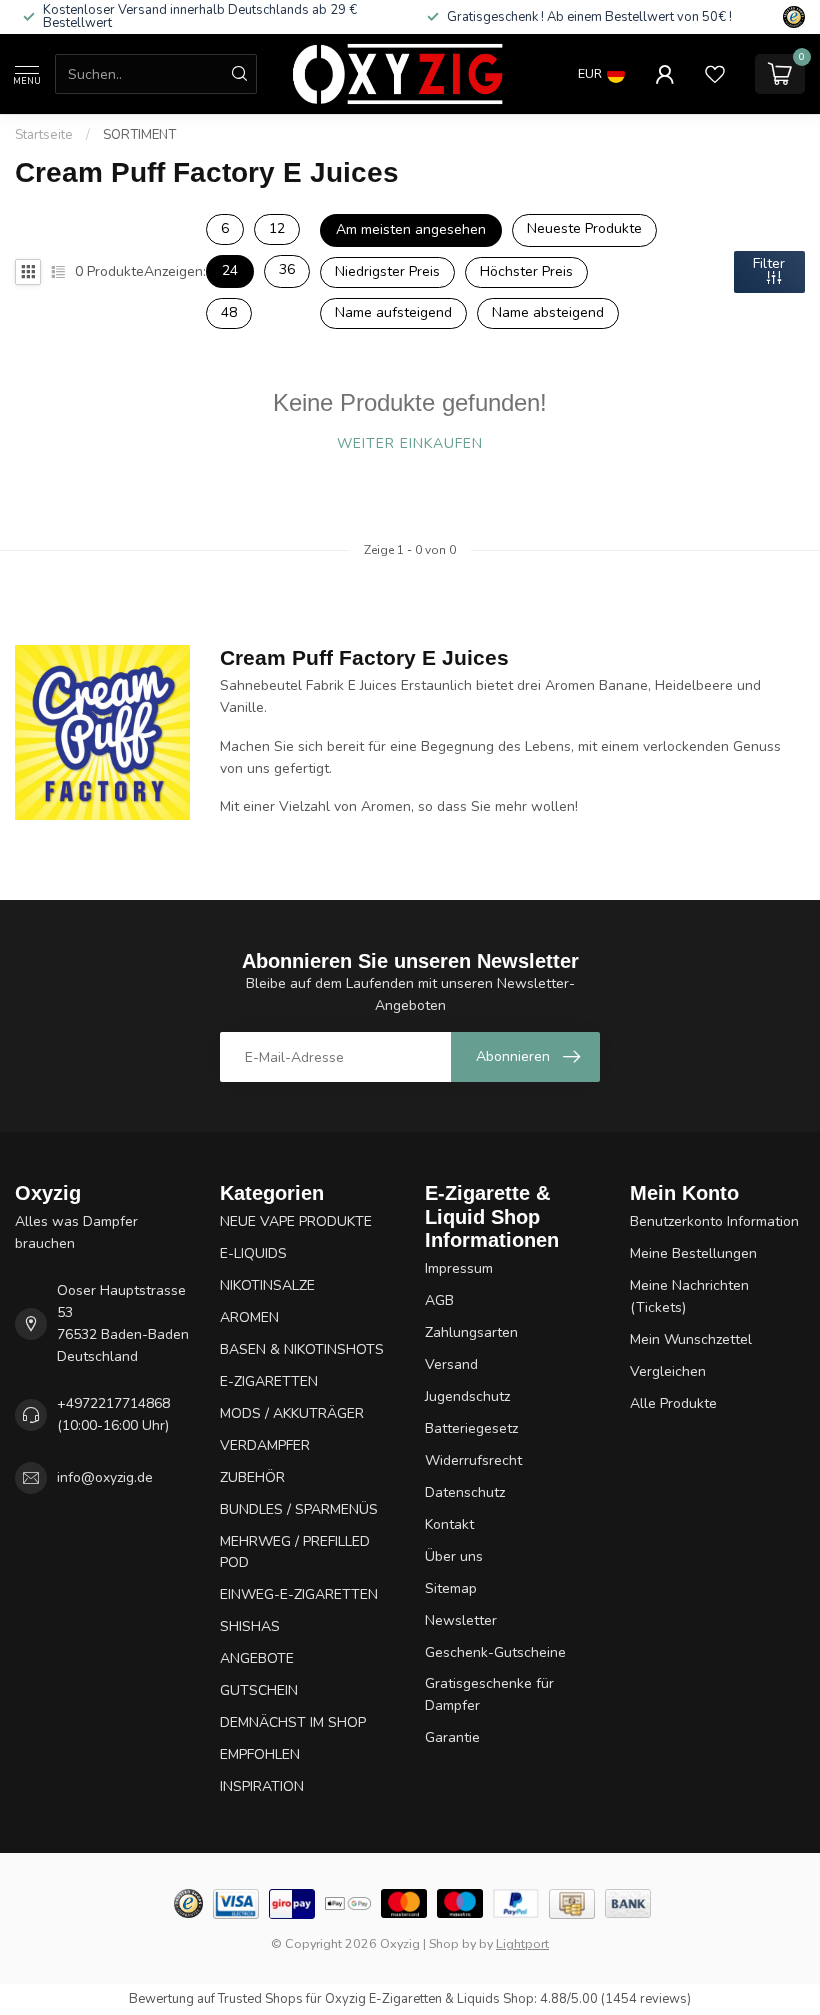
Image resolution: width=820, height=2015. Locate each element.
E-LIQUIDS (253, 1253)
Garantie (452, 1737)
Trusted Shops (260, 1999)
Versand (451, 1364)
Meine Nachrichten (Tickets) (689, 1296)
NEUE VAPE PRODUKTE (296, 1221)
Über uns (454, 1556)
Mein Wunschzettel (691, 1339)
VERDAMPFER (265, 1445)
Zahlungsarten (471, 1332)
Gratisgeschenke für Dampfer (489, 1694)
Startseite (44, 135)
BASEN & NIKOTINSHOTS (302, 1349)
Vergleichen (668, 1371)
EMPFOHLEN (260, 1754)
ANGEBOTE (257, 1658)
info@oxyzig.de (105, 1477)
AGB (439, 1300)
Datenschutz (465, 1492)
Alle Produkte (673, 1403)
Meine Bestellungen (693, 1253)
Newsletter (461, 1620)
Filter (769, 263)
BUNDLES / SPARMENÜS (299, 1509)
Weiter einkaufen (410, 443)
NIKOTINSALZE (267, 1285)
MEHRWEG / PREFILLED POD (295, 1552)
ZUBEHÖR (252, 1477)
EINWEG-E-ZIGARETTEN (299, 1594)
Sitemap (451, 1588)
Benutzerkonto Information (714, 1221)
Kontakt (449, 1524)
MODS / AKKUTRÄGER (292, 1413)
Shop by (452, 1943)
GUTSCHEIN (259, 1690)
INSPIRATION (262, 1786)
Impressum (459, 1268)
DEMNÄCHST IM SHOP (293, 1722)
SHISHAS (250, 1626)
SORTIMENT (139, 135)
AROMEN (249, 1317)
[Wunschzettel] (715, 74)
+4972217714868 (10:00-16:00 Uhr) (113, 1414)
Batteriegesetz (471, 1428)
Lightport (522, 1943)
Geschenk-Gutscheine (495, 1652)
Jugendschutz (467, 1396)
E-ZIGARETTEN (269, 1381)
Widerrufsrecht (473, 1460)
